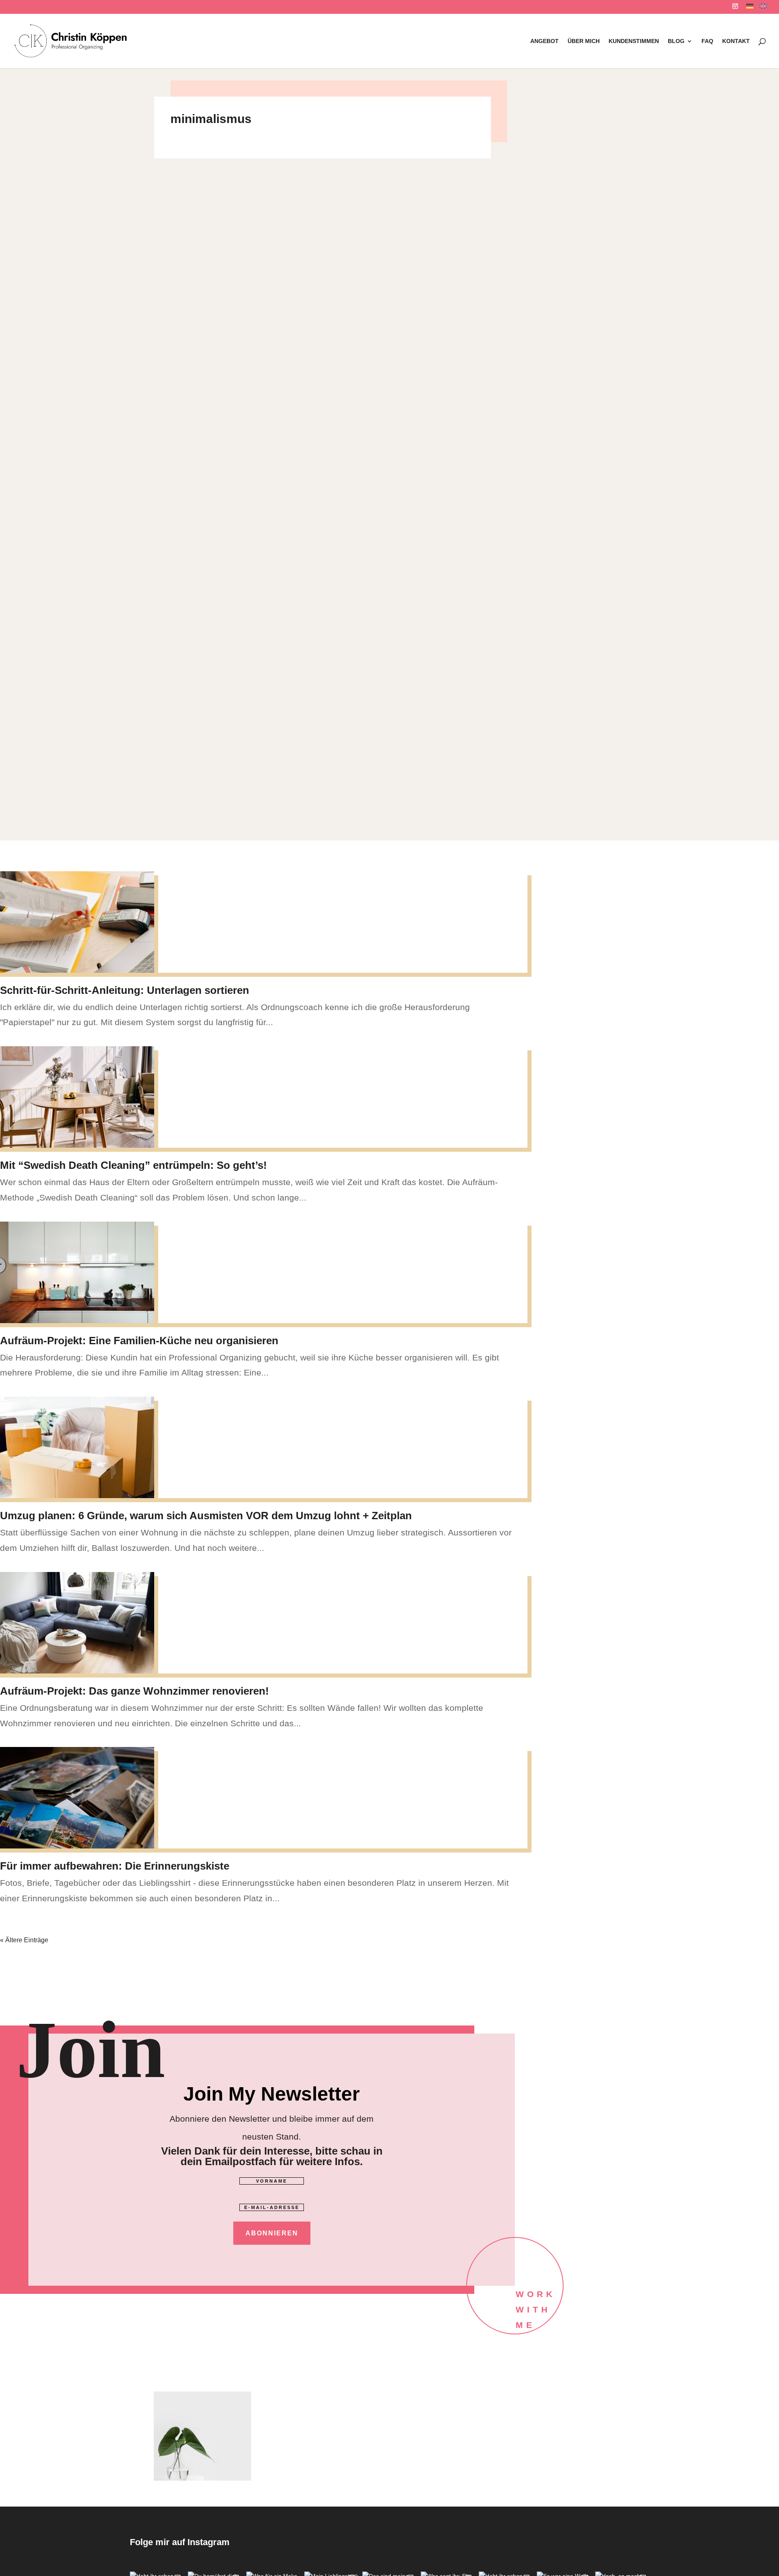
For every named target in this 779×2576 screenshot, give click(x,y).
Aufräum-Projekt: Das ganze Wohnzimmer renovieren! (134, 1691)
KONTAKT (736, 41)
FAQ (707, 41)
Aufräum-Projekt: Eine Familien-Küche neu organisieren (139, 1341)
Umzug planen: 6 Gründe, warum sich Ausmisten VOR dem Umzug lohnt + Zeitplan (206, 1516)
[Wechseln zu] (750, 8)
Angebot (544, 41)
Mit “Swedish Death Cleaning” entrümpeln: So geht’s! (133, 1165)
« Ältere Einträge (24, 1940)
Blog (676, 41)
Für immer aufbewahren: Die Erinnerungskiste (115, 1866)
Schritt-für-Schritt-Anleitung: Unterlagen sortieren (125, 990)
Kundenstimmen (634, 41)
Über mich (584, 41)
